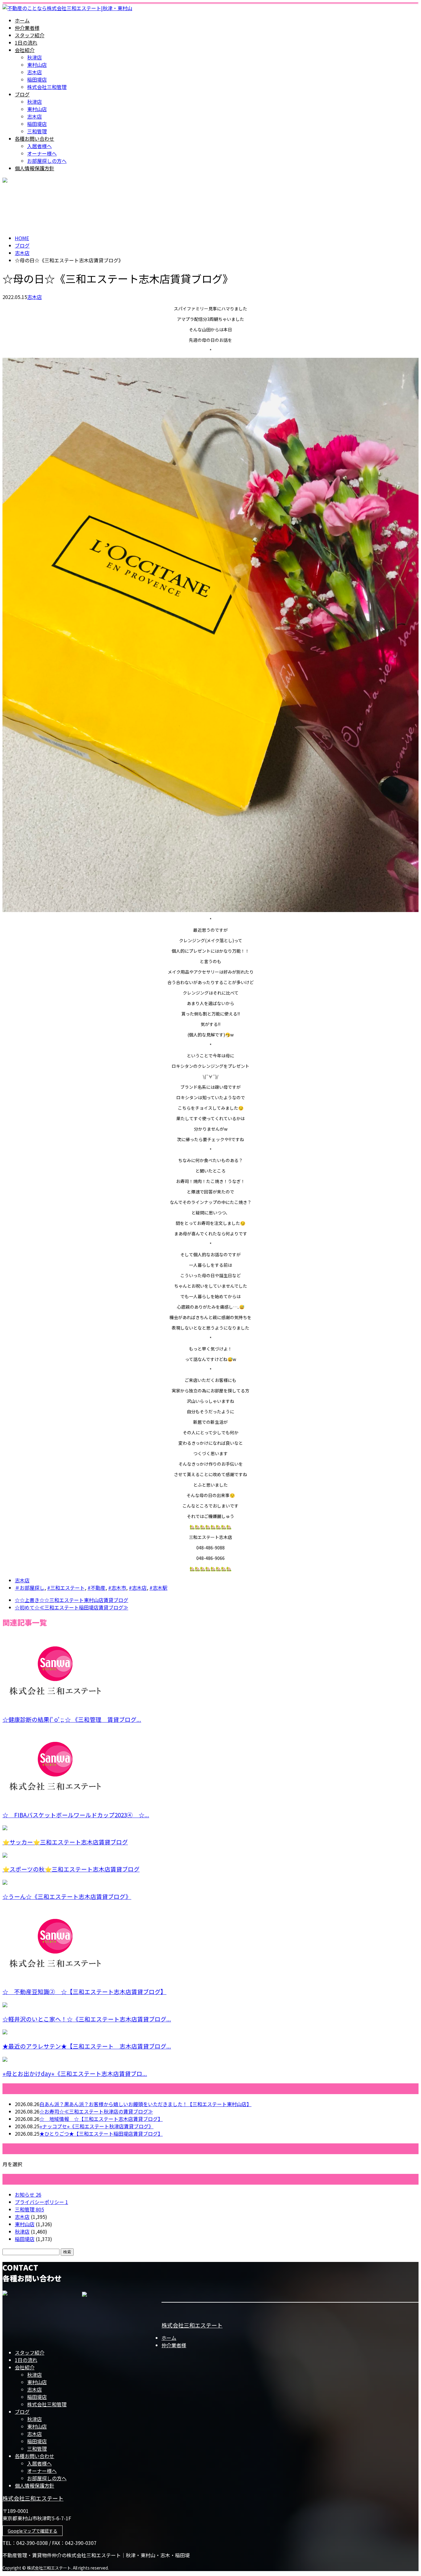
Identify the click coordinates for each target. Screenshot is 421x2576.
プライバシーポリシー (41, 2202)
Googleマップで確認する (33, 2531)
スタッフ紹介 (30, 35)
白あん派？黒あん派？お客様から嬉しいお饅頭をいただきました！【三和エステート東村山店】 (145, 2104)
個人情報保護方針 (35, 168)
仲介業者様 (27, 28)
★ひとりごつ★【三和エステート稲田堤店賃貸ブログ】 (101, 2134)
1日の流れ (26, 42)
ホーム (22, 20)
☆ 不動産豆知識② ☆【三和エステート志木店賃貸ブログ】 (84, 1991)
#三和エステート (66, 1588)
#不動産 (96, 1588)
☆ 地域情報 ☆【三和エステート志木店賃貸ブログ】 (101, 2119)
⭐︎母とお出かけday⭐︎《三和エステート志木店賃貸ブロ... (75, 2073)
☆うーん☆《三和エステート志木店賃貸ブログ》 (67, 1896)
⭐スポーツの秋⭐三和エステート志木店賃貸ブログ (71, 1869)
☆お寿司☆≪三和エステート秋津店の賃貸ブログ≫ (96, 2111)
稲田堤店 (37, 79)
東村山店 (37, 65)
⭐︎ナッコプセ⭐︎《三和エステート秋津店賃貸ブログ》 (96, 2126)
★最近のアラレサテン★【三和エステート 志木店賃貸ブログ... (87, 2046)
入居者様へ (39, 146)
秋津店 (35, 57)
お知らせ (28, 2194)
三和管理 (37, 131)
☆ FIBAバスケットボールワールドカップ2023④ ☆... (76, 1815)
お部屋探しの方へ (47, 161)
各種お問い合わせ (35, 139)
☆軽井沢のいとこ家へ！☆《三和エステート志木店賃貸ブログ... (87, 2019)
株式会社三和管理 (47, 87)
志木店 (35, 72)
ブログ (22, 94)
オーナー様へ (42, 153)
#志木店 (138, 1588)
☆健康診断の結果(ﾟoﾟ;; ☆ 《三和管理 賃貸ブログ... (72, 1719)
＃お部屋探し (30, 1588)
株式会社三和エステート (192, 2325)
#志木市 (117, 1588)
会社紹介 (25, 50)
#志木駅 (158, 1588)
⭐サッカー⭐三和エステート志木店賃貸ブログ (65, 1842)
